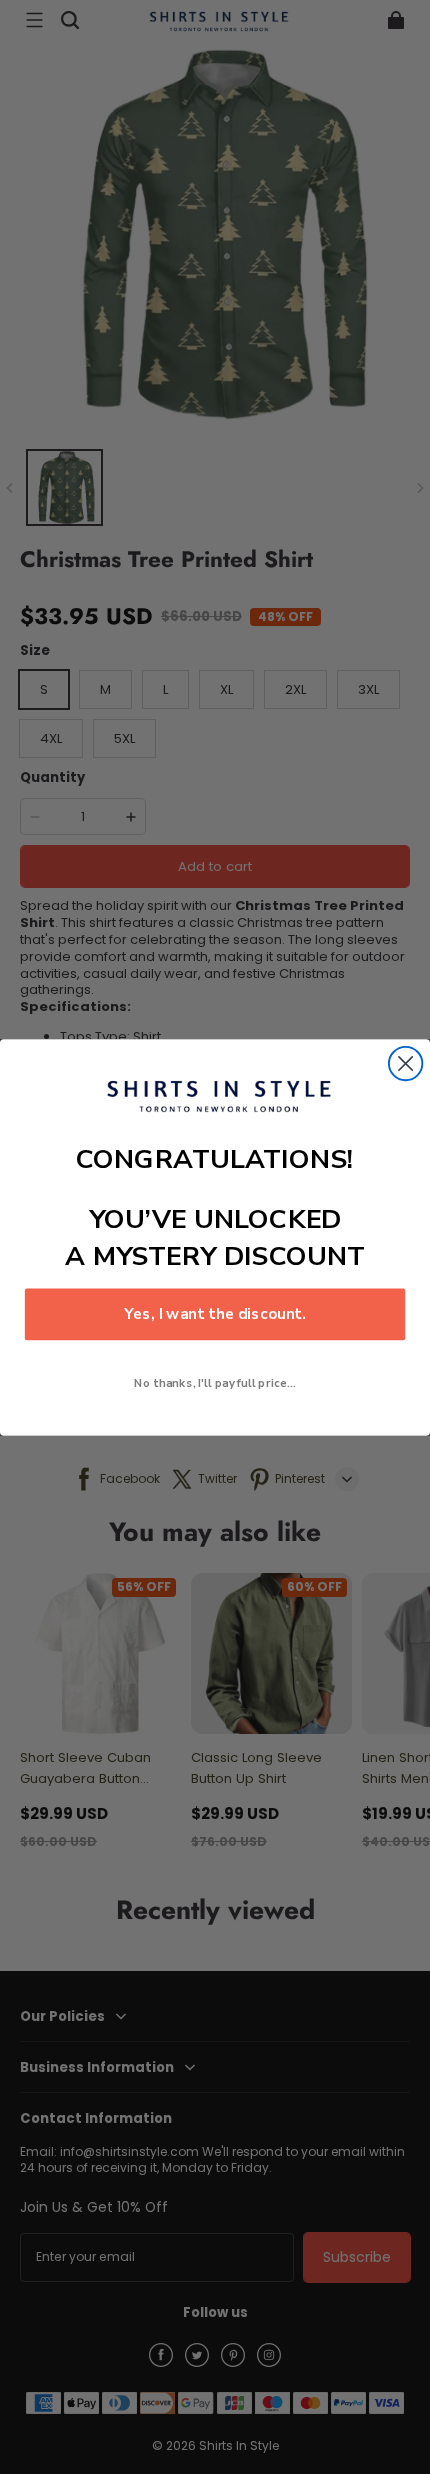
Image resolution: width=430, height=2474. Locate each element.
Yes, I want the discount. (215, 1313)
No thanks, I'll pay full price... (214, 1382)
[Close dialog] (405, 1062)
